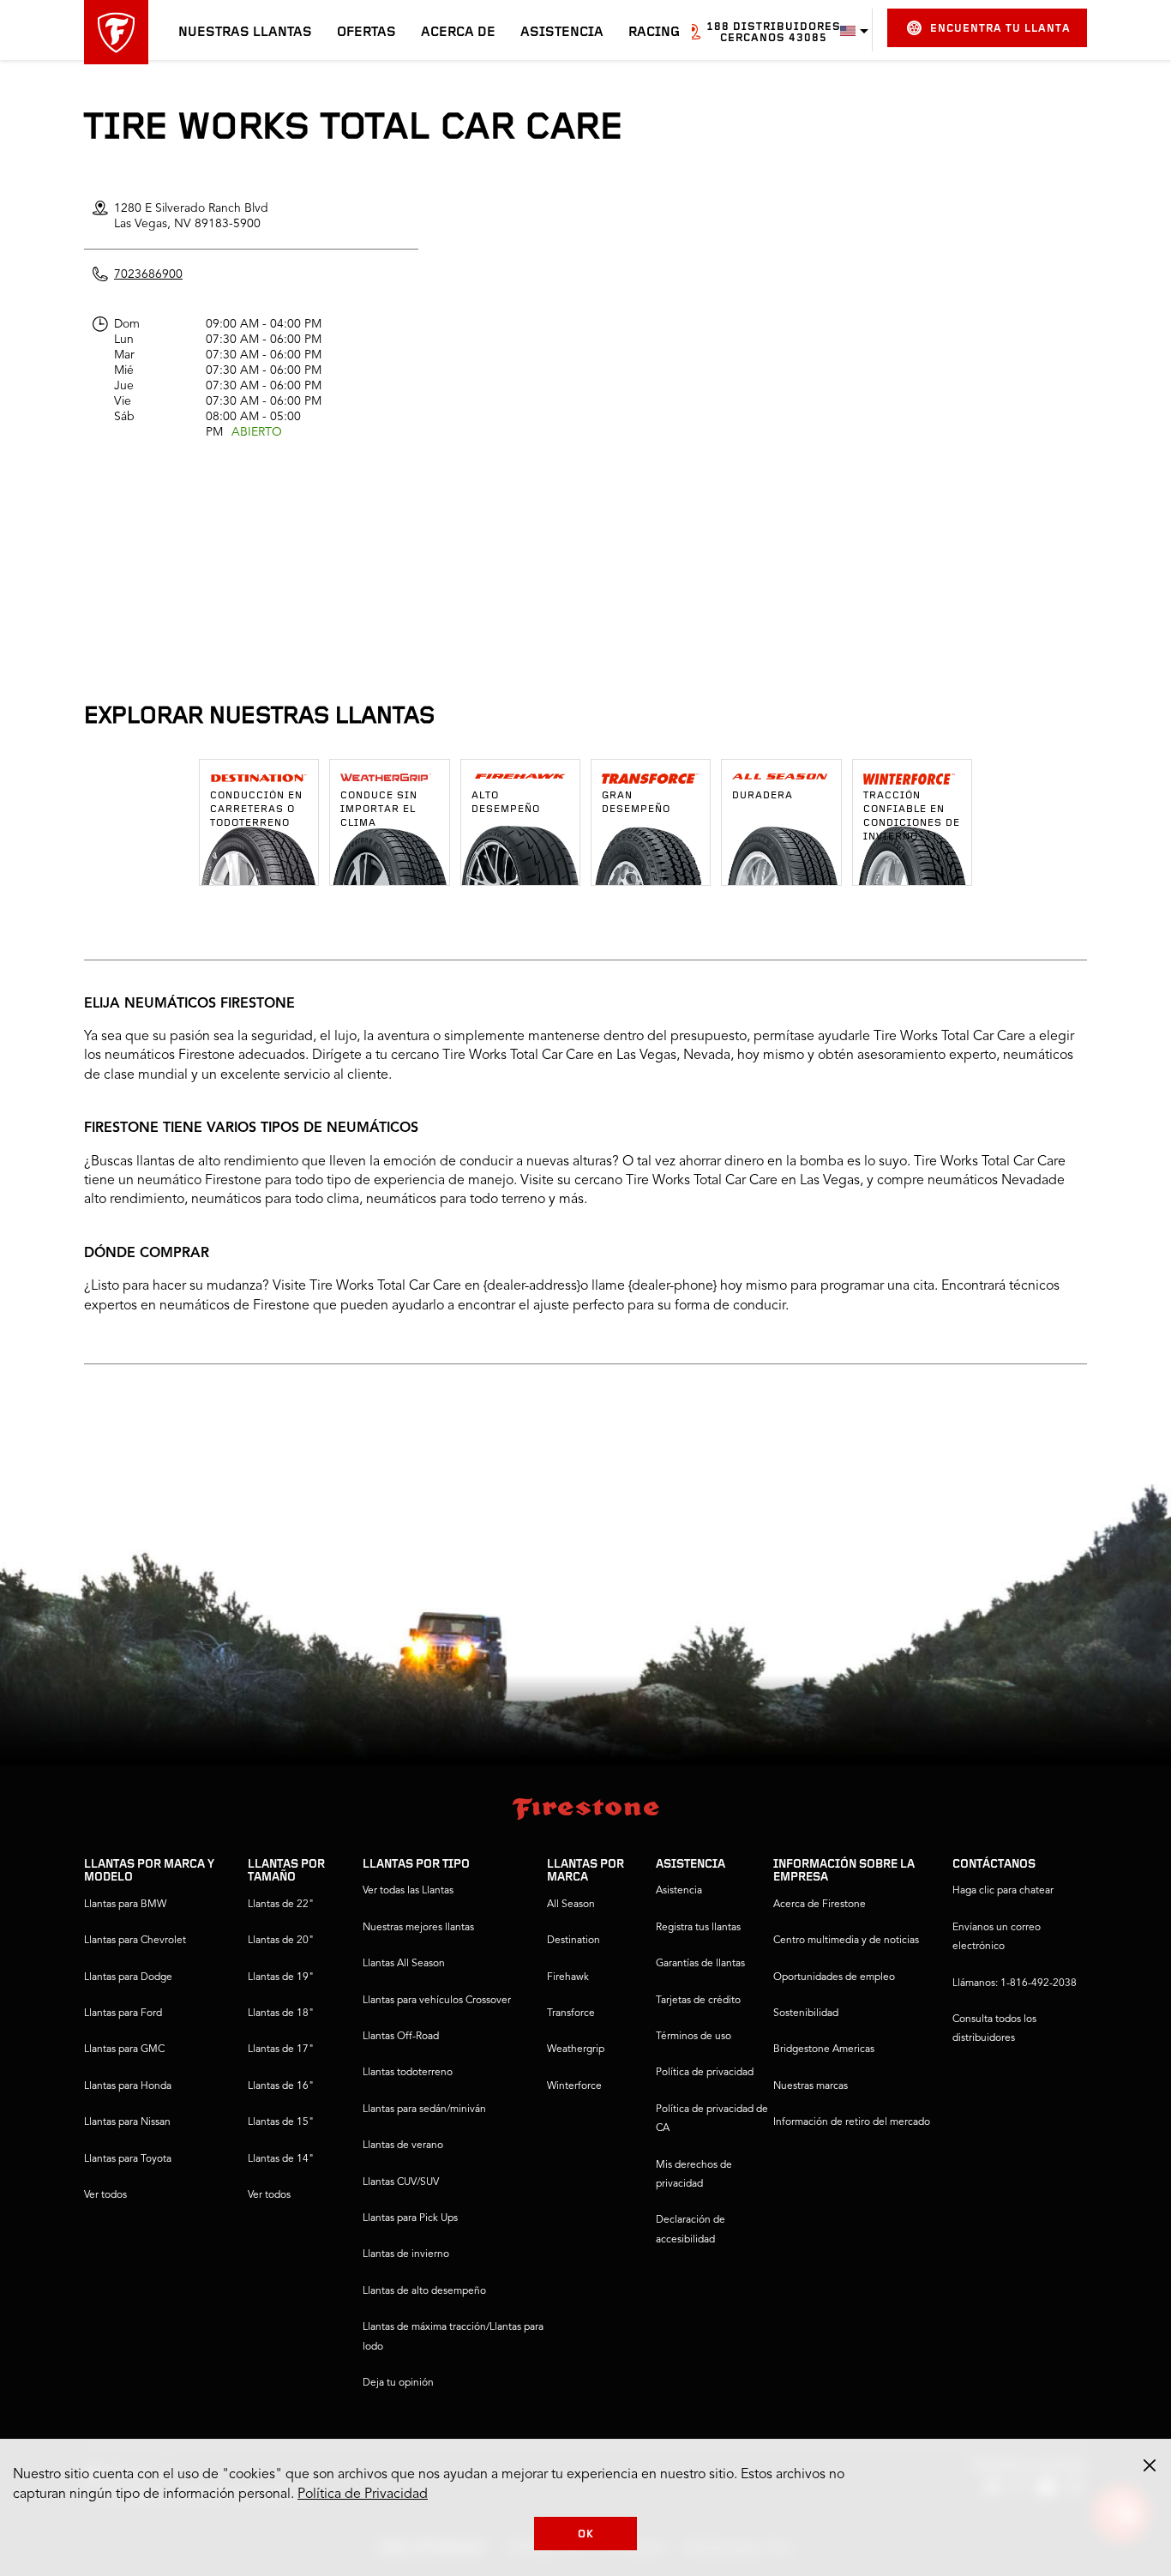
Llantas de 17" (281, 2049)
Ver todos (105, 2195)
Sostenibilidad (806, 2013)
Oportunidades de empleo (834, 1977)
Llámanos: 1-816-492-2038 (1015, 1983)
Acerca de (458, 33)
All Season (571, 1905)
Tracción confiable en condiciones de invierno (912, 816)
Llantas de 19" (281, 1977)
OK (586, 2534)
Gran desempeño (636, 803)
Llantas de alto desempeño (424, 2291)
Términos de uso (694, 2037)
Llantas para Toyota (128, 2159)
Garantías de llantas (700, 1964)
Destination (573, 1941)
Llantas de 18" (281, 2013)
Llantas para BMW (125, 1905)
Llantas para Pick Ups (410, 2218)
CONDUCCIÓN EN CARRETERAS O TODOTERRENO (256, 810)
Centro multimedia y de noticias (846, 1941)
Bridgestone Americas (824, 2049)
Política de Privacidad (363, 2495)
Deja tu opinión (398, 2383)
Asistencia (562, 33)
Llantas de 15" (281, 2122)
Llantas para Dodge (128, 1977)
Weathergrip (576, 2049)
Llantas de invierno (406, 2254)
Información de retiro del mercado (852, 2122)
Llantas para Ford (123, 2013)
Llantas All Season (404, 1964)
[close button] (1150, 2465)
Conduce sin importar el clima (379, 810)
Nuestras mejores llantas (418, 1928)
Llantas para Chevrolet (135, 1941)
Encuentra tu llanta (1000, 29)
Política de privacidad (705, 2073)
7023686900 (148, 274)
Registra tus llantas (698, 1928)
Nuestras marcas (811, 2086)
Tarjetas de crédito (698, 2001)
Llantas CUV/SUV (401, 2182)
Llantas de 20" (281, 1941)
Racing (654, 33)
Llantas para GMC (124, 2049)
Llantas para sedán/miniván (424, 2110)
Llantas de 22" (281, 1905)
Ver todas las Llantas (408, 1891)
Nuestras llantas (245, 33)
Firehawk (568, 1977)
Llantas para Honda (128, 2086)
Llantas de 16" (281, 2086)
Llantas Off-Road (401, 2037)
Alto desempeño (506, 803)
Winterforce (574, 2086)
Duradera (763, 796)
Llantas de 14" (281, 2159)
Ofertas (366, 33)
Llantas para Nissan (127, 2122)
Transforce (571, 2013)
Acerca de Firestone (820, 1905)
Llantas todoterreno (408, 2073)
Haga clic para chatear (1003, 1891)
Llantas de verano (403, 2146)
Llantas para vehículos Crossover (437, 2001)
